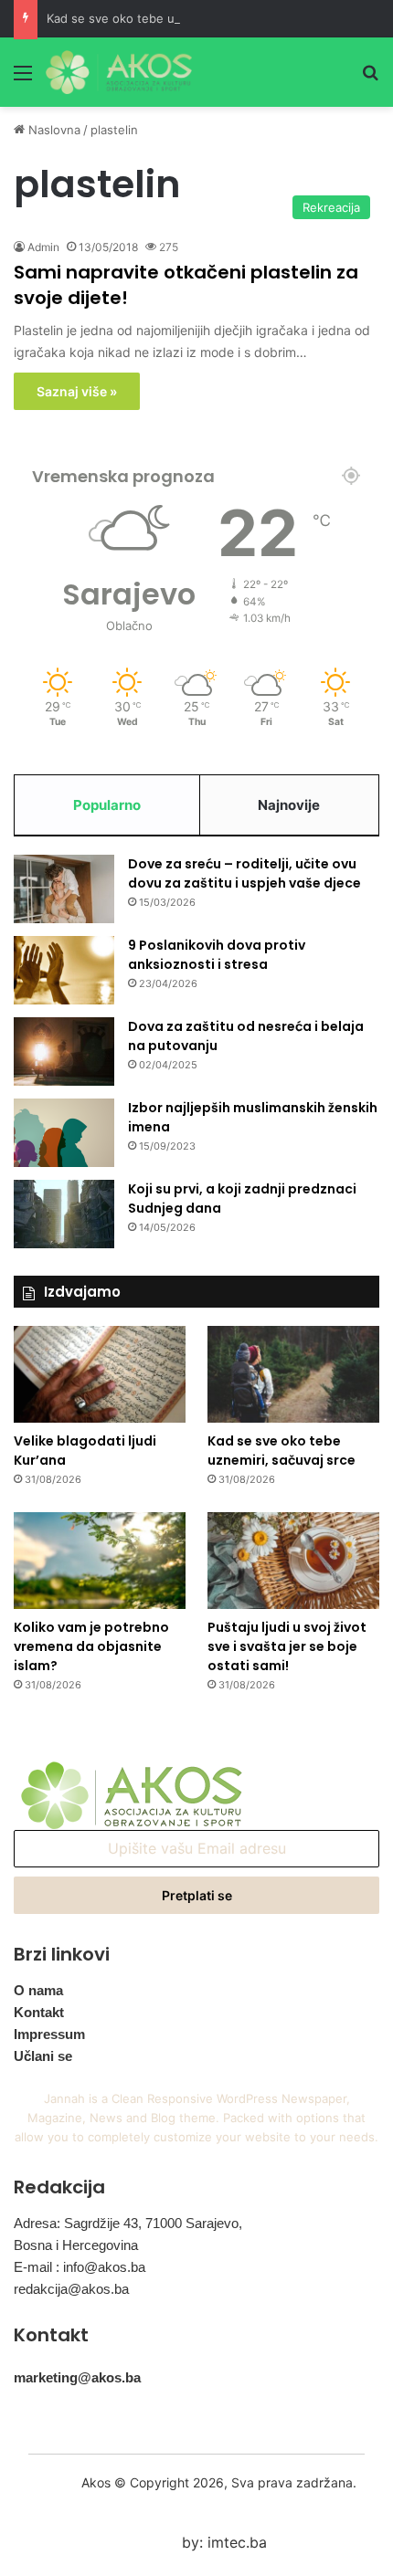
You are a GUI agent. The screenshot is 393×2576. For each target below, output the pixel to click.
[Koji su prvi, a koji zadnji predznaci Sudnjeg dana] (64, 1214)
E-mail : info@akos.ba (80, 2267)
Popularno (107, 805)
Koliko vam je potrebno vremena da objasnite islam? (91, 1646)
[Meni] (23, 79)
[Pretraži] (370, 79)
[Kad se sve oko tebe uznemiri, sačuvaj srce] (293, 1374)
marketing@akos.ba (77, 2377)
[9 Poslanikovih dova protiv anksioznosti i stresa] (64, 970)
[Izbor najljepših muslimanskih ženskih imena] (64, 1133)
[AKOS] (119, 72)
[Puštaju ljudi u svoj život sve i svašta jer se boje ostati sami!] (293, 1561)
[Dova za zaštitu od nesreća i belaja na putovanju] (64, 1051)
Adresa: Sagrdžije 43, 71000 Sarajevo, (128, 2223)
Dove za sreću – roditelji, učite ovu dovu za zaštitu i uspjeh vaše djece (244, 873)
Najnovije (289, 805)
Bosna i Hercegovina (76, 2245)
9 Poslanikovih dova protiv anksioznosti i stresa (217, 955)
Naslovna (53, 130)
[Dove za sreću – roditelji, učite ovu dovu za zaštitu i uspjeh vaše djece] (64, 889)
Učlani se (43, 2056)
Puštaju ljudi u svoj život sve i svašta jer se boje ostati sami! (287, 1646)
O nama (38, 1990)
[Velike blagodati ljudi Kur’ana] (100, 1374)
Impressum (49, 2034)
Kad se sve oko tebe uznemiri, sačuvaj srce (170, 18)
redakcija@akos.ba (71, 2289)
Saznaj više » (77, 391)
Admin (43, 247)
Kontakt (39, 2012)
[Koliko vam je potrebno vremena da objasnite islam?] (100, 1561)
